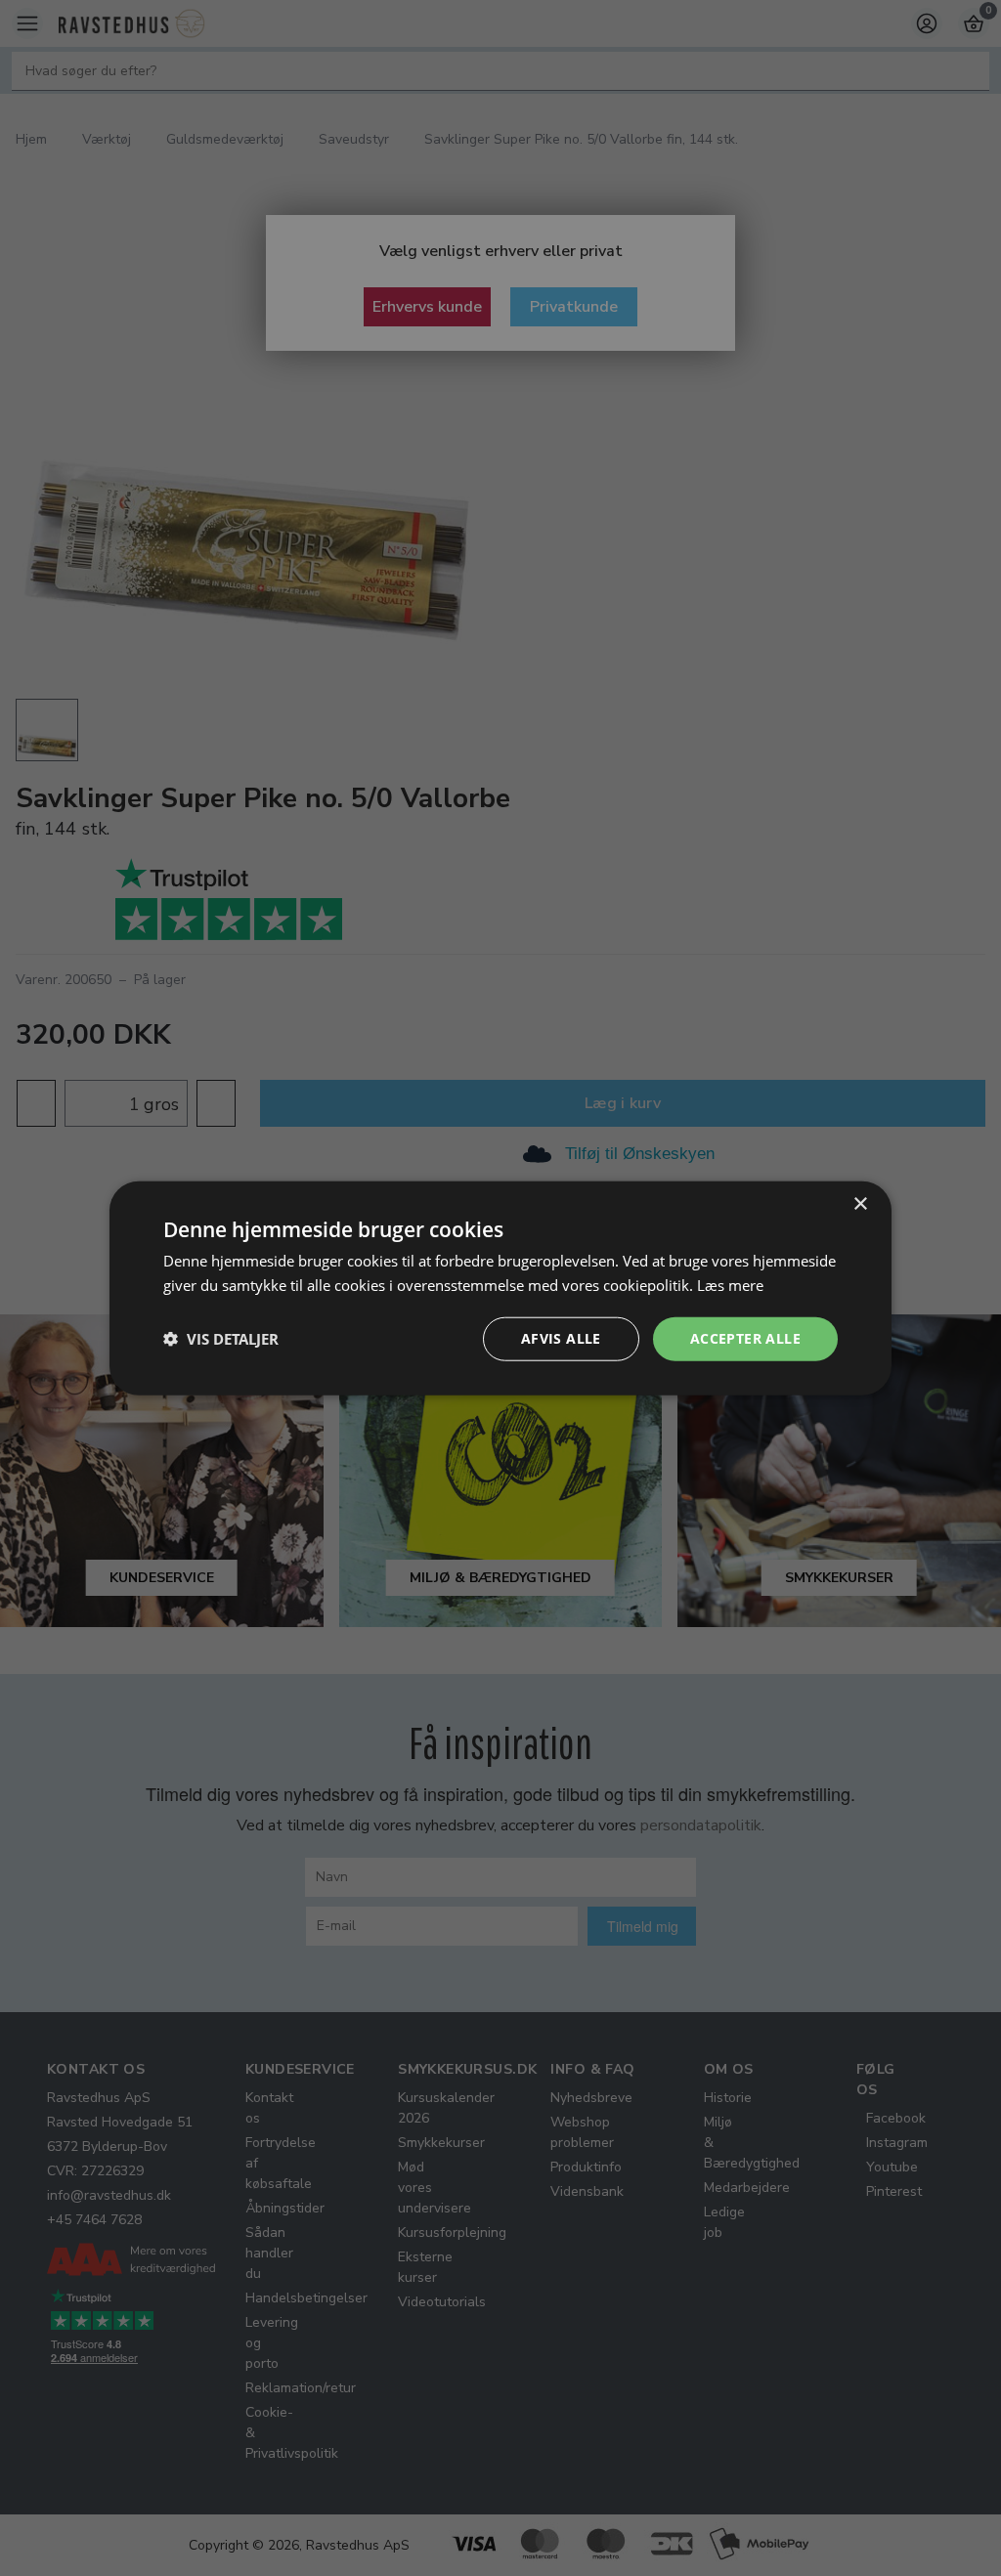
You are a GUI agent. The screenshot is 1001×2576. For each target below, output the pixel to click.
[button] (221, 1339)
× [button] (860, 1204)
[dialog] (500, 1288)
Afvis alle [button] (561, 1338)
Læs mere (730, 1285)
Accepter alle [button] (745, 1338)
